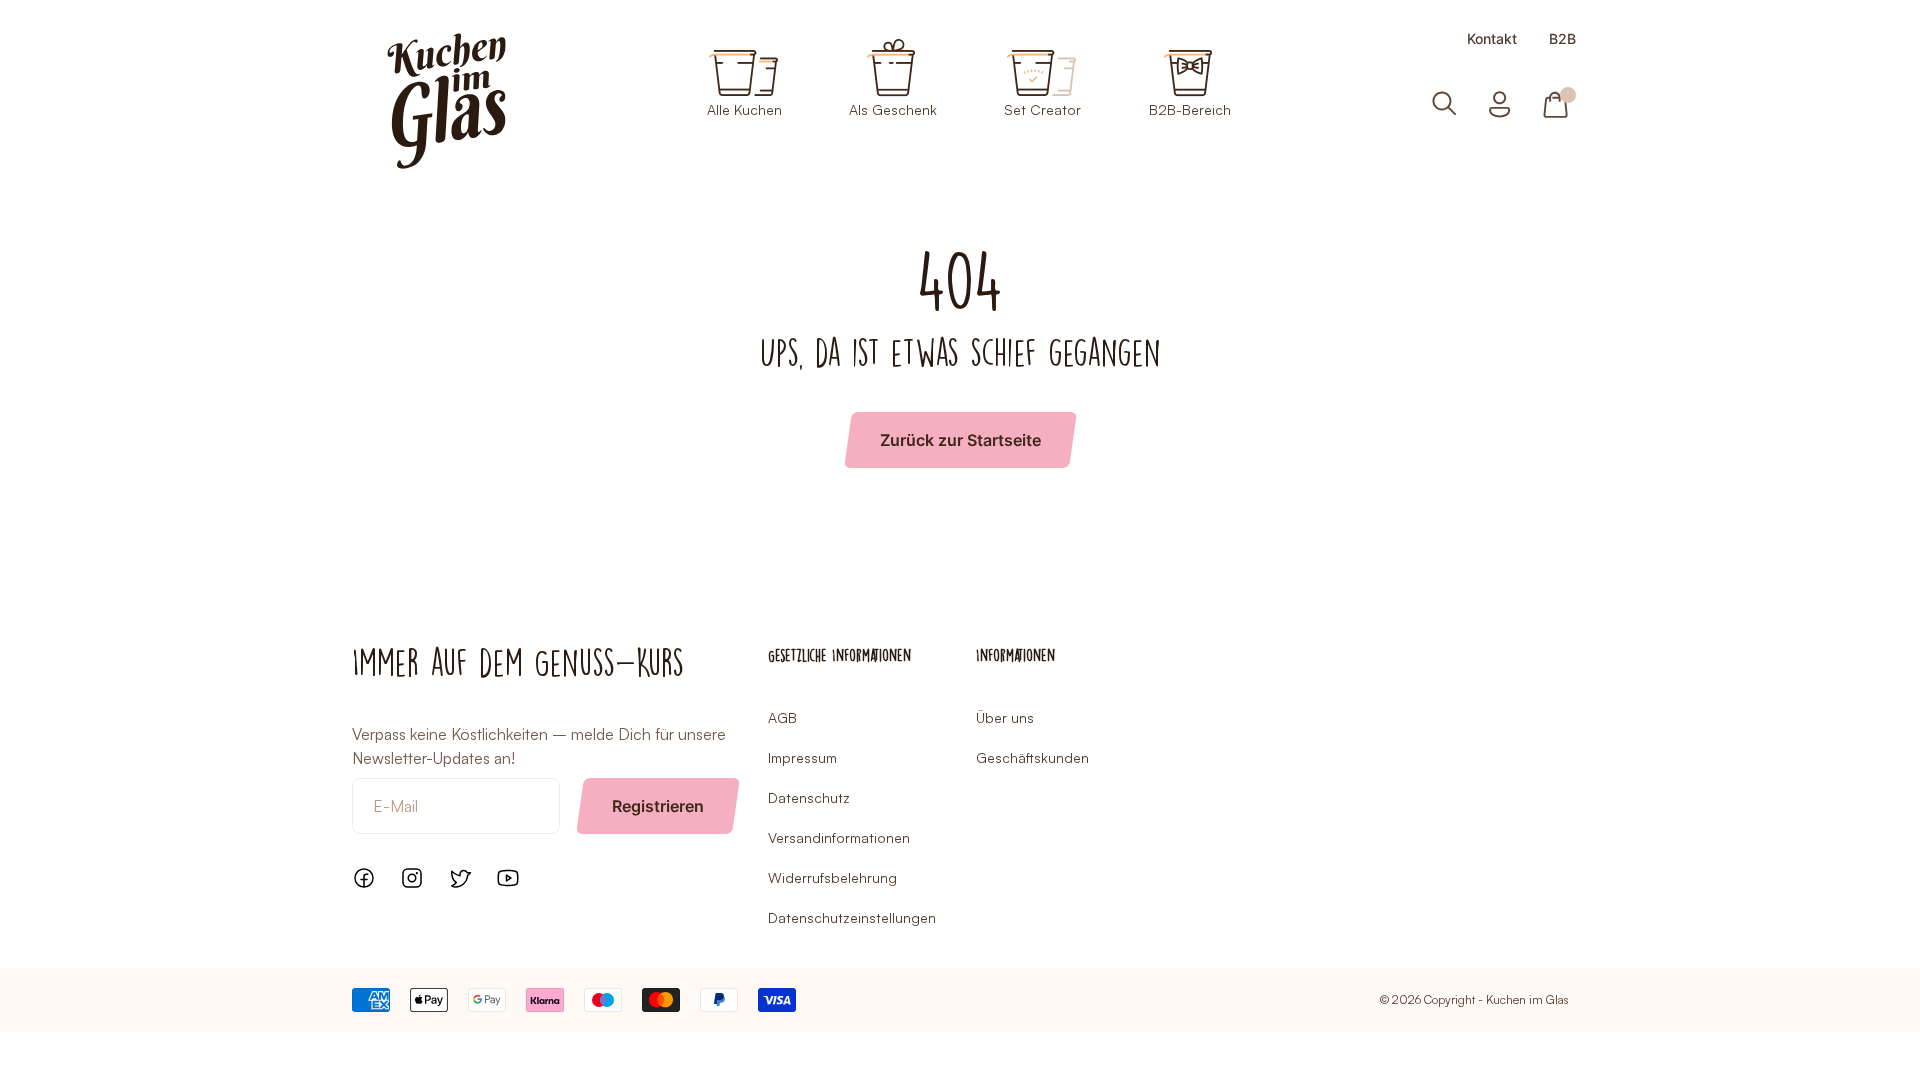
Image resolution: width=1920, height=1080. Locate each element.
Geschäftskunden (1032, 757)
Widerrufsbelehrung (832, 877)
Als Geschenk (893, 109)
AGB (782, 717)
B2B (1562, 39)
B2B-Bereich (1190, 109)
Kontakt (1492, 39)
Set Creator (1042, 109)
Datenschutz (809, 797)
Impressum (802, 757)
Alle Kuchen (744, 109)
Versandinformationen (839, 837)
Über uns (1005, 717)
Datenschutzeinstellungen (852, 917)
